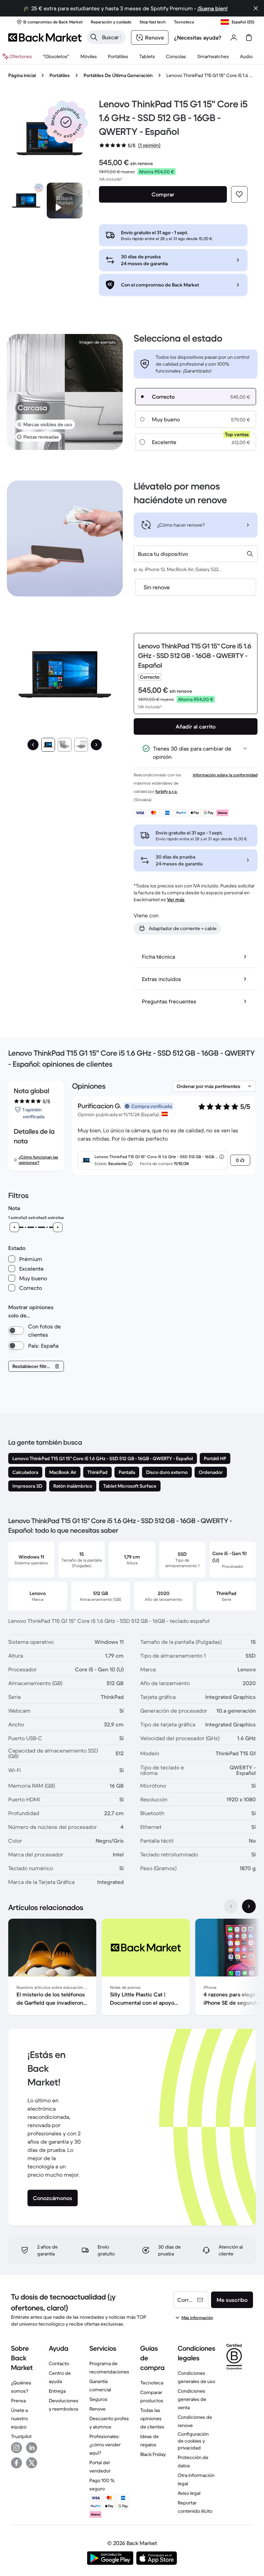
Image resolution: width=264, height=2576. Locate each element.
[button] (66, 122)
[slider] (14, 1227)
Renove (97, 2409)
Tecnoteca (152, 2383)
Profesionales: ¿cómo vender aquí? (105, 2445)
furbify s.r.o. (167, 791)
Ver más (176, 899)
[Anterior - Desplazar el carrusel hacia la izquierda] (231, 1906)
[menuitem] (89, 56)
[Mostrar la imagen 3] (81, 745)
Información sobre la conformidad (225, 775)
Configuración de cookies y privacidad (193, 2441)
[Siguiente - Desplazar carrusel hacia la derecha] (249, 1906)
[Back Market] (45, 37)
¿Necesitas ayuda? (198, 37)
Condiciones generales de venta (192, 2399)
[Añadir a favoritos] (239, 194)
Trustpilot (21, 2436)
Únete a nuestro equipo (19, 2418)
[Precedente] (33, 745)
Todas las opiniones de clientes (152, 2418)
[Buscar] (94, 37)
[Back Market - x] (32, 2463)
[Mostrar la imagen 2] (65, 745)
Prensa (18, 2401)
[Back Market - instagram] (16, 2448)
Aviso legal (189, 2493)
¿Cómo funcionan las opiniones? (38, 1160)
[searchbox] (112, 37)
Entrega (57, 2391)
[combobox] (196, 554)
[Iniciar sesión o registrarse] (234, 37)
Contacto (59, 2363)
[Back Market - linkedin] (32, 2448)
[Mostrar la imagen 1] (48, 745)
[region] (132, 1968)
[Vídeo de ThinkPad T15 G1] (65, 201)
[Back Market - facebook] (16, 2463)
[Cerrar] (256, 8)
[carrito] (249, 37)
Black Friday (153, 2454)
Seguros (98, 2399)
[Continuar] (96, 745)
